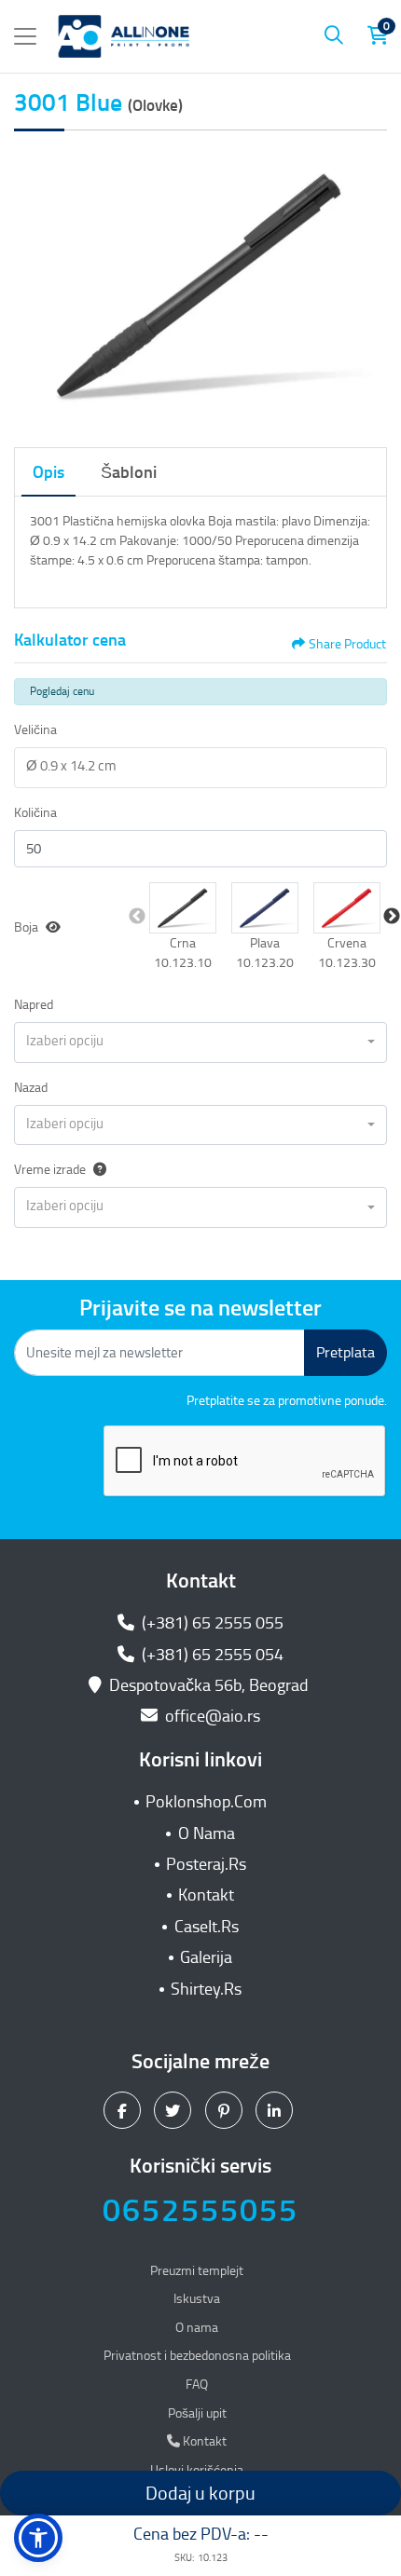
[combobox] (200, 1043)
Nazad (31, 1088)
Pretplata (346, 1352)
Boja (26, 927)
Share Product (347, 644)
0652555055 (200, 2210)
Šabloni (129, 472)
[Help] (96, 1170)
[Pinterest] (226, 2110)
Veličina (35, 730)
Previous (137, 917)
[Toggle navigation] (25, 36)
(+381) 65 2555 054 (211, 1655)
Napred (34, 1005)
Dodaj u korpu (200, 2493)
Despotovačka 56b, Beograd (209, 1685)
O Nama (207, 1833)
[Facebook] (124, 2110)
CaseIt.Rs (207, 1927)
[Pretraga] (334, 36)
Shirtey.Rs (206, 1989)
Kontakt (206, 1895)
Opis (48, 472)
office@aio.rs (211, 1716)
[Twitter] (175, 2110)
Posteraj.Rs (206, 1864)
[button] (183, 908)
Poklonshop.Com (206, 1802)
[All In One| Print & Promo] (124, 36)
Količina (35, 813)
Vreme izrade (50, 1170)
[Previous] (33, 285)
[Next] (368, 285)
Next (392, 917)
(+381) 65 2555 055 (211, 1623)
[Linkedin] (277, 2110)
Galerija (206, 1957)
